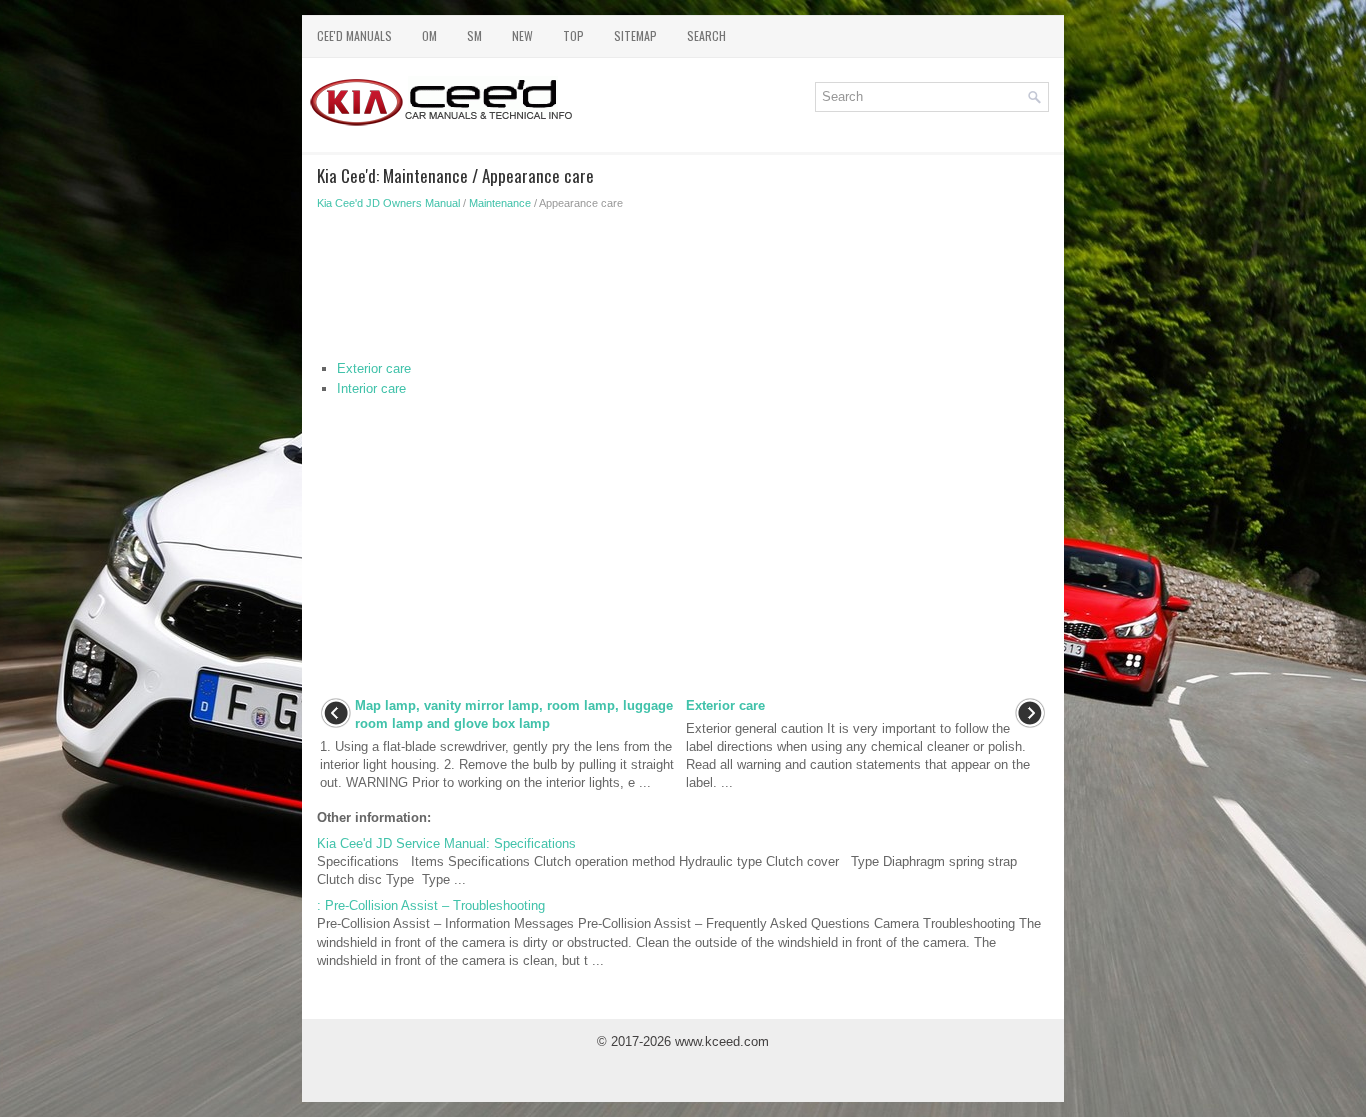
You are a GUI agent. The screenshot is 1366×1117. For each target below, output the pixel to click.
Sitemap (635, 35)
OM (429, 35)
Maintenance (500, 203)
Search (706, 35)
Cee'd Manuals (354, 35)
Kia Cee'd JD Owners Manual (388, 203)
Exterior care (374, 368)
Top (573, 35)
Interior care (371, 388)
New (522, 35)
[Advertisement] (683, 290)
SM (474, 35)
